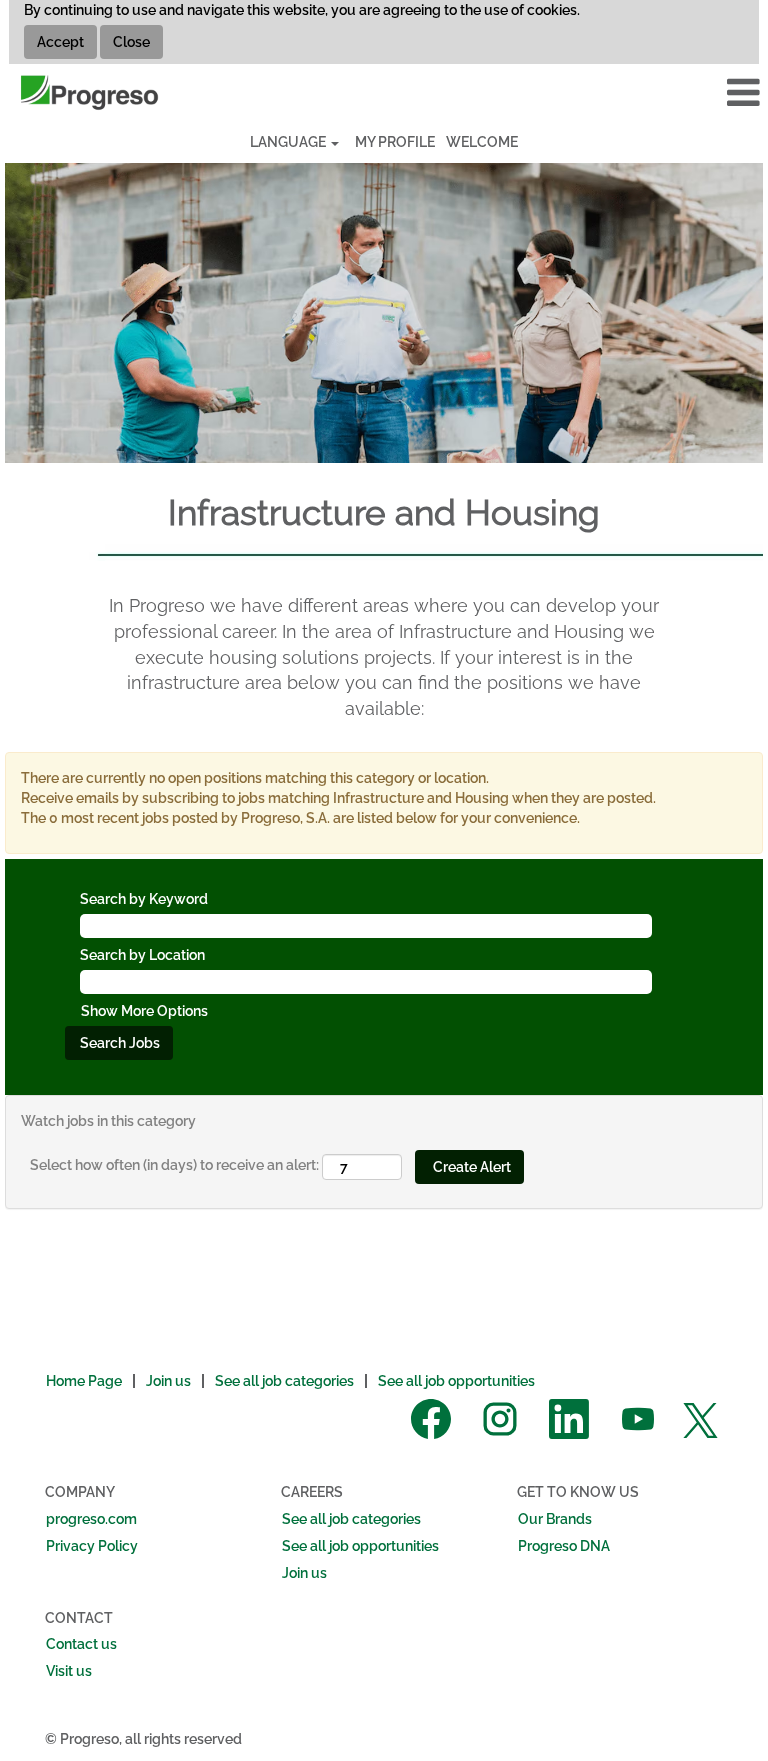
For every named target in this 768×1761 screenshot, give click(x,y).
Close (131, 42)
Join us (168, 1381)
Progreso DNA (564, 1546)
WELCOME (482, 142)
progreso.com (91, 1519)
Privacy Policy (92, 1546)
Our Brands (555, 1519)
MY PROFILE (395, 142)
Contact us (81, 1644)
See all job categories (284, 1381)
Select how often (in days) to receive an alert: (174, 1165)
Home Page (84, 1381)
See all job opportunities (456, 1381)
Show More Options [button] (144, 1011)
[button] (640, 92)
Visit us (69, 1671)
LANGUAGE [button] (289, 142)
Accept (60, 42)
